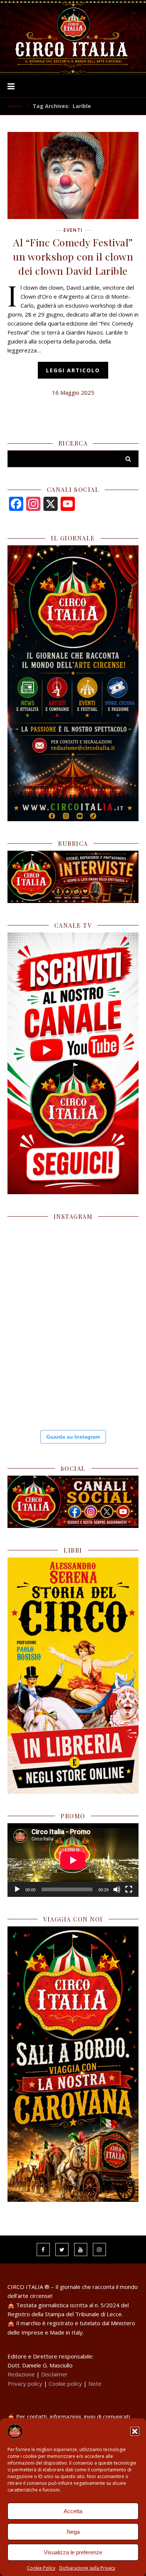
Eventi (73, 230)
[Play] (17, 1889)
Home (15, 106)
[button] (135, 2431)
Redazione (21, 2374)
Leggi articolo (73, 370)
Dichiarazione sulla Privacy (87, 2568)
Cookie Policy (41, 2568)
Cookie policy (65, 2384)
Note (95, 2384)
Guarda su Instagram (73, 1437)
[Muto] (117, 1889)
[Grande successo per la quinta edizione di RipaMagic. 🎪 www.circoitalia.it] (39, 1389)
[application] (73, 1860)
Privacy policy (25, 2384)
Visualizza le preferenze (73, 2552)
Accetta (73, 2511)
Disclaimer (54, 2374)
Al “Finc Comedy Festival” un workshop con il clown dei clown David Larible (73, 256)
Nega (73, 2532)
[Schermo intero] (129, 1889)
